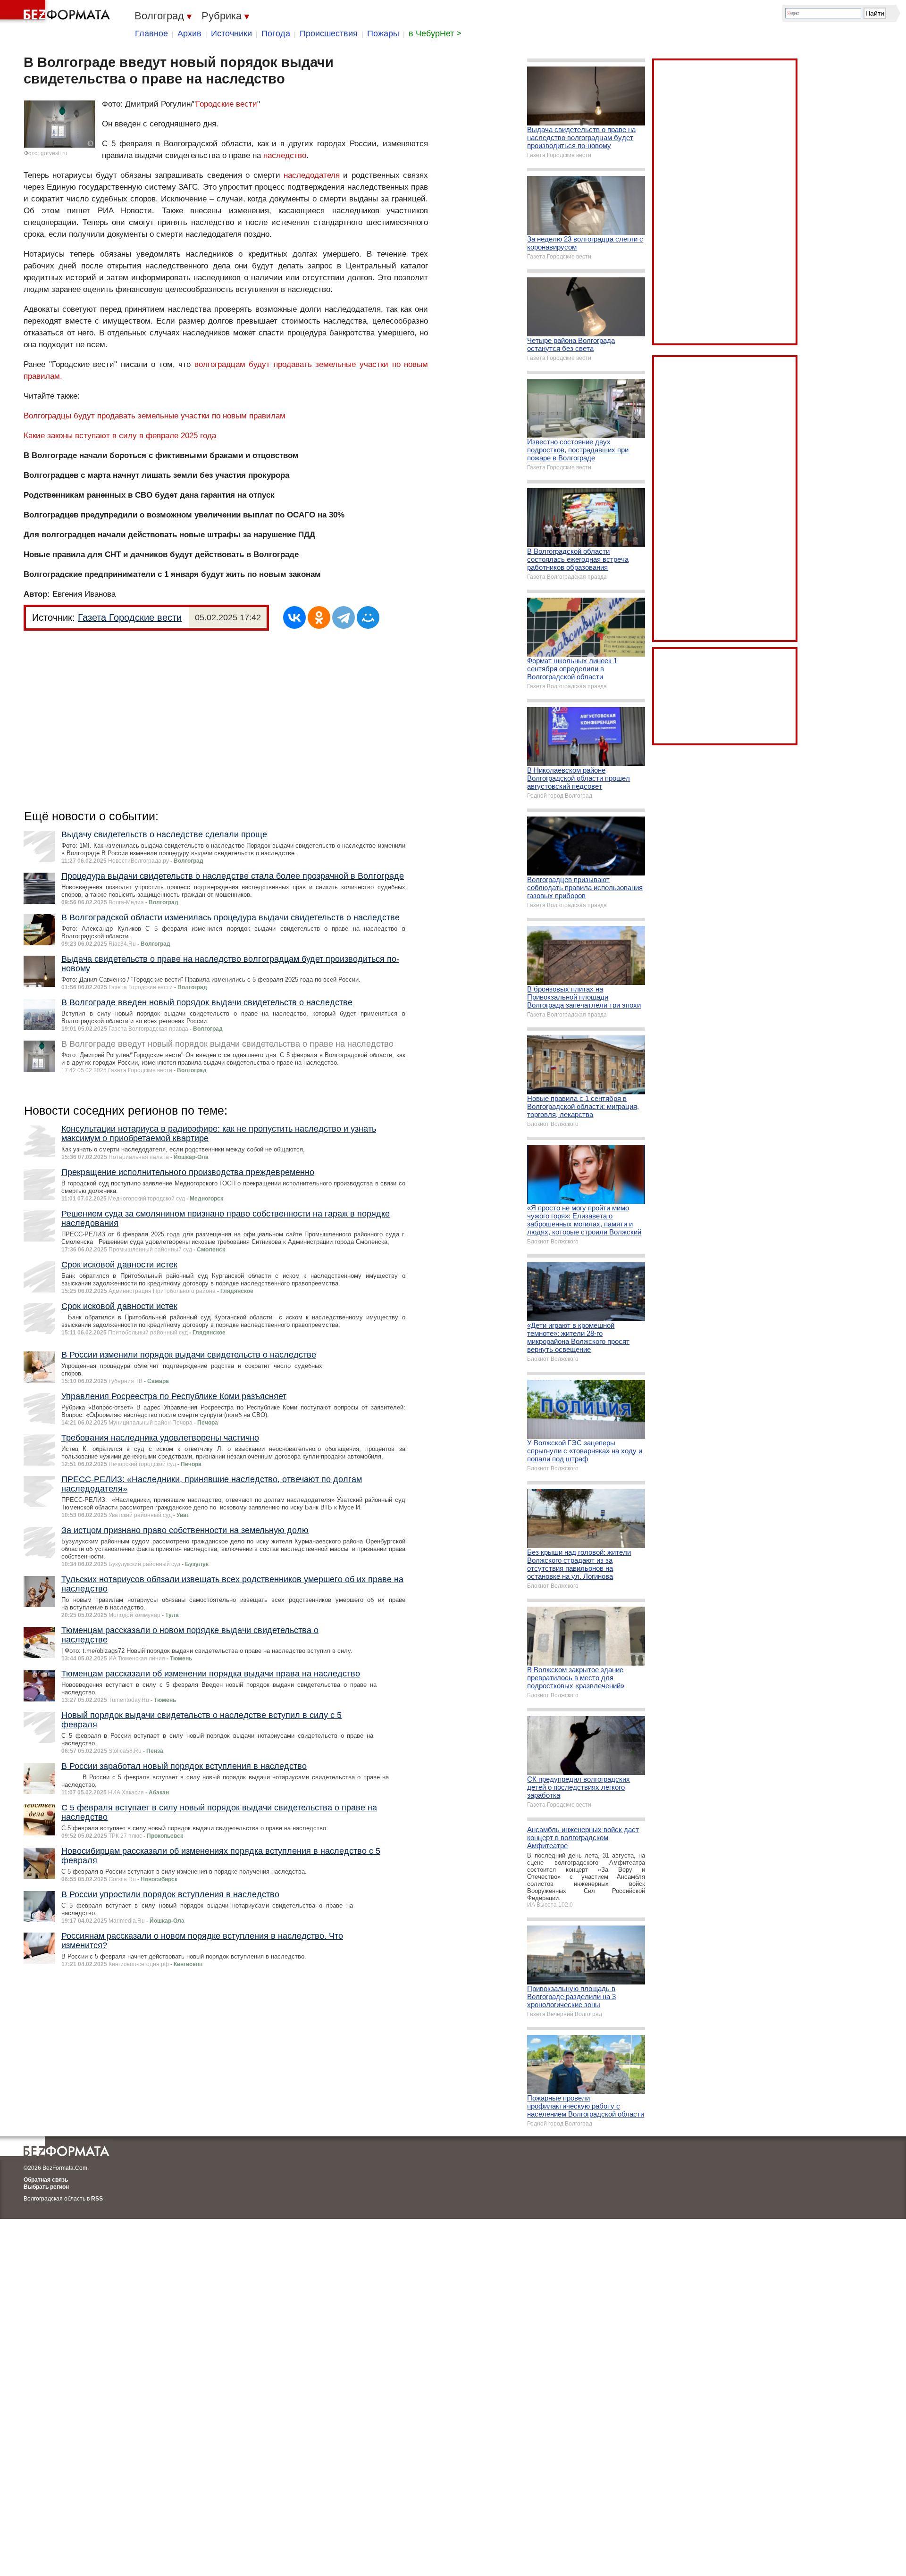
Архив (189, 33)
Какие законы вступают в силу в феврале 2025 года (120, 436)
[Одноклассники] (319, 617)
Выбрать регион (46, 2187)
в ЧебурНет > (435, 33)
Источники (231, 33)
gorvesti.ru (54, 153)
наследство (285, 155)
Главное (151, 33)
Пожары (383, 33)
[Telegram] (344, 617)
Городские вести (226, 104)
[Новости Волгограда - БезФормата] (57, 12)
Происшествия (329, 33)
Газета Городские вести (130, 617)
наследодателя (312, 175)
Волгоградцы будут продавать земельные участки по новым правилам (155, 416)
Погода (276, 33)
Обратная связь (46, 2180)
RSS (97, 2199)
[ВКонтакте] (294, 617)
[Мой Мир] (368, 617)
